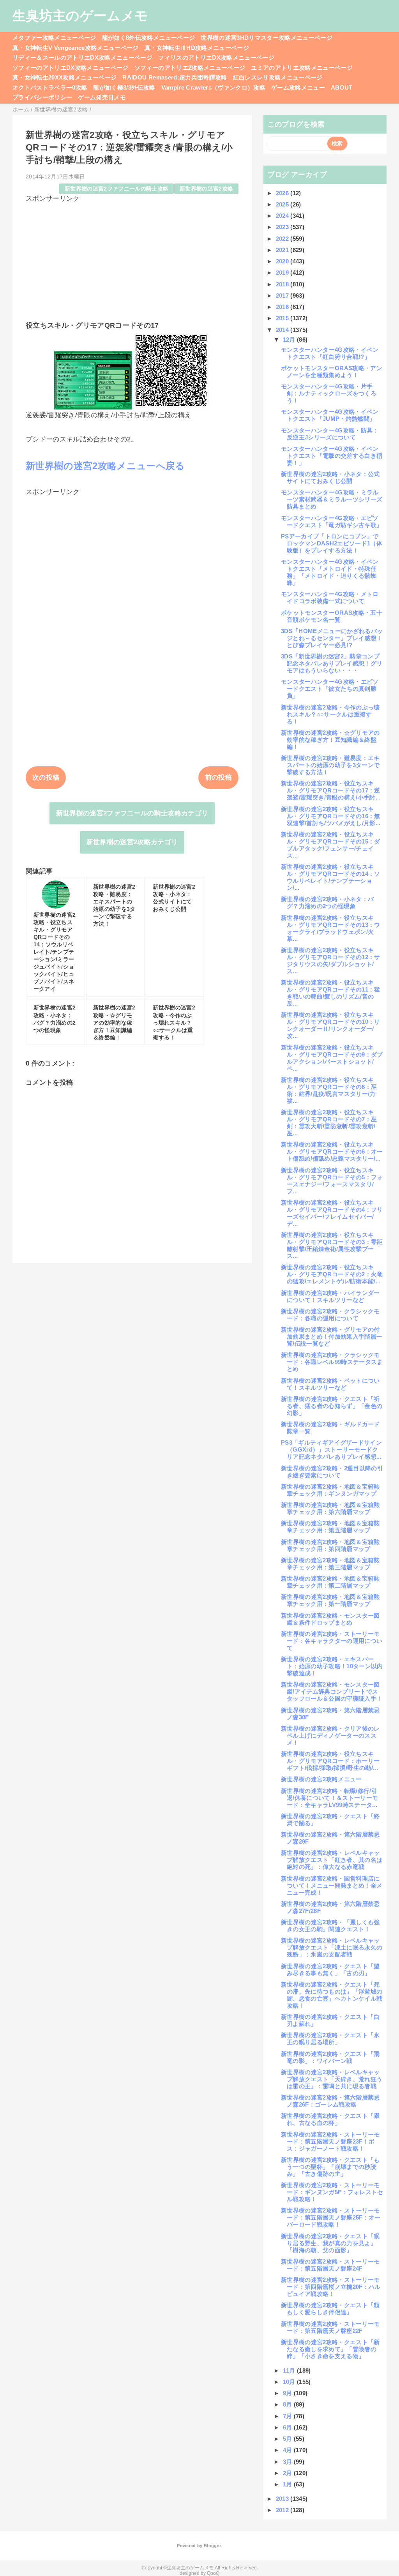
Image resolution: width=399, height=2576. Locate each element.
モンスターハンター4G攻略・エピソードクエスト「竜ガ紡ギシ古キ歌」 (332, 521)
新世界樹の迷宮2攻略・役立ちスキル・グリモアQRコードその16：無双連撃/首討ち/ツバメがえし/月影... (331, 816)
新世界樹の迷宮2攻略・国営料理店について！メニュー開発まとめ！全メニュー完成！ (332, 1885)
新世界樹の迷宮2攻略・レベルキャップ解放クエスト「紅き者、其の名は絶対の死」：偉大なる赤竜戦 (332, 1860)
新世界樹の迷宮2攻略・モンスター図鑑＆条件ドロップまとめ (330, 1619)
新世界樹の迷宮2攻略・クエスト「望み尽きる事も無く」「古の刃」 (330, 1970)
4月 (288, 2450)
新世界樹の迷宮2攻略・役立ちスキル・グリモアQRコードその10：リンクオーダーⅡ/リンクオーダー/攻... (331, 1025)
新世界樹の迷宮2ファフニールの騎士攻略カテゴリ (132, 813)
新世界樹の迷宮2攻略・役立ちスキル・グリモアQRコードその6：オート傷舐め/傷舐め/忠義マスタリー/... (332, 1151)
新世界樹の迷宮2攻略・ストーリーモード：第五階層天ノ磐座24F (330, 2265)
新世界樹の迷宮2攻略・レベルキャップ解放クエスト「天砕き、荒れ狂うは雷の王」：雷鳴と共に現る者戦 (332, 2079)
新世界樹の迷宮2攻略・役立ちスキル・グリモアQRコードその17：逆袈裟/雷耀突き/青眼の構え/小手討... (331, 790)
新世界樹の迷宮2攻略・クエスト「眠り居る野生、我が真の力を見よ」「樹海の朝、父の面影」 (330, 2243)
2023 (283, 227)
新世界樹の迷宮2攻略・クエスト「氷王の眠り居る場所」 (330, 2039)
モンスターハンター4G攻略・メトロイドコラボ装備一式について (330, 597)
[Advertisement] (132, 258)
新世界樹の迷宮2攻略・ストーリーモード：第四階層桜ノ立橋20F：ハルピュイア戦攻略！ (331, 2287)
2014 (283, 330)
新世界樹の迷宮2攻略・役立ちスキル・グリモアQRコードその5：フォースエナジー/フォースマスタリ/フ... (332, 1181)
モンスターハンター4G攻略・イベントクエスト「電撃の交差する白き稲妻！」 (332, 456)
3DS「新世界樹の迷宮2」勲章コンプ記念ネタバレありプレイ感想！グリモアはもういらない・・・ (332, 663)
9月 (288, 2393)
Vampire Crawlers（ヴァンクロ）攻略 (214, 87)
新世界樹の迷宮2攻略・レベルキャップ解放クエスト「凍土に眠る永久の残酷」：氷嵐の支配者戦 (332, 1947)
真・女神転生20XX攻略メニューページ (64, 77)
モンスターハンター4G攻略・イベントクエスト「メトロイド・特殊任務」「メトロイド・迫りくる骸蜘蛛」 (330, 572)
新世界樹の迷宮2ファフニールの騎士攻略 (117, 189)
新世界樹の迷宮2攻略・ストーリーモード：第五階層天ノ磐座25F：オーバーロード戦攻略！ (331, 2217)
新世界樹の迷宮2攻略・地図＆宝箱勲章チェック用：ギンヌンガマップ (330, 1490)
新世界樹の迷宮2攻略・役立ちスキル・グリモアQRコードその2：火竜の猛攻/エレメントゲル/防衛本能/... (332, 1274)
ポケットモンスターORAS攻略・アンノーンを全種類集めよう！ (332, 371)
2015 (283, 318)
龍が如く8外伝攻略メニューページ (148, 38)
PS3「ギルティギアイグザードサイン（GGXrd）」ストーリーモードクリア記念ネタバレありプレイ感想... (331, 1449)
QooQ (213, 2573)
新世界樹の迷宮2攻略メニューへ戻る (105, 466)
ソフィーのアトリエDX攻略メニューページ (71, 68)
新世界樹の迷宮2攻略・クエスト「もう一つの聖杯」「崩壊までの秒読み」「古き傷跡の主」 (330, 2167)
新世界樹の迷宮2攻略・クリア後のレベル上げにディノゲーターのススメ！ (330, 1735)
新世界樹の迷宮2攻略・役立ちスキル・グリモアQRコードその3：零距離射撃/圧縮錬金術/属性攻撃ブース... (332, 1245)
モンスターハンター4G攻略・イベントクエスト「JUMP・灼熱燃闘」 (330, 415)
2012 (283, 2510)
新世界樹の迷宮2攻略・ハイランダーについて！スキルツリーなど (330, 1296)
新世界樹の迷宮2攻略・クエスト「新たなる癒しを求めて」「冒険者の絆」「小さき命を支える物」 (330, 2349)
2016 (283, 307)
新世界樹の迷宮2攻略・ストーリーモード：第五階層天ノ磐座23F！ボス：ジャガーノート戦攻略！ (330, 2141)
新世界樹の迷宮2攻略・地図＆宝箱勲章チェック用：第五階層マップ (330, 1527)
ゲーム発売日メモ (102, 97)
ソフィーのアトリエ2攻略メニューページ (190, 68)
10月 (290, 2382)
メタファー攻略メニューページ (54, 38)
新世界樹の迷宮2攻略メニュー (321, 1779)
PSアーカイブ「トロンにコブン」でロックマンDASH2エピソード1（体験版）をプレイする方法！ (332, 543)
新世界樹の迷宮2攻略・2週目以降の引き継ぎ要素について (332, 1472)
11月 (290, 2370)
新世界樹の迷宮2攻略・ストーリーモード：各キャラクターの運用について (332, 1641)
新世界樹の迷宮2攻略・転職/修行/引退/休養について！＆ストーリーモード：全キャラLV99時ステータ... (329, 1798)
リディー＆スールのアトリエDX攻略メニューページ (82, 57)
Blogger (212, 2546)
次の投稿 (46, 777)
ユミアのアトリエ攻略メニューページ (302, 68)
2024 (283, 216)
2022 (283, 239)
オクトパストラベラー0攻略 (50, 87)
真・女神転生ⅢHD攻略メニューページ (197, 48)
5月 (288, 2439)
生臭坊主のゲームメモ (80, 16)
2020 (283, 261)
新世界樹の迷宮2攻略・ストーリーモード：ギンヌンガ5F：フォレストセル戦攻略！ (332, 2192)
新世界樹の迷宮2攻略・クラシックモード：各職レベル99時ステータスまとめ (332, 1362)
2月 (288, 2473)
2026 (283, 193)
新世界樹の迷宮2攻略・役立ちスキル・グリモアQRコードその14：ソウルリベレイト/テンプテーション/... (331, 877)
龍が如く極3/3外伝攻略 (124, 87)
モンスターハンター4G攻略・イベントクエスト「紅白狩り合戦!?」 (330, 353)
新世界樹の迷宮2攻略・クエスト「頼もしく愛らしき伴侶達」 (330, 2309)
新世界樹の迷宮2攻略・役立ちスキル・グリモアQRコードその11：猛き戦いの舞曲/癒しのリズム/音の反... (331, 993)
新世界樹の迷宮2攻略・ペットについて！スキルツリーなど (330, 1384)
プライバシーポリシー (42, 97)
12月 (290, 340)
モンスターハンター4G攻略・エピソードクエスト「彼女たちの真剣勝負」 (330, 689)
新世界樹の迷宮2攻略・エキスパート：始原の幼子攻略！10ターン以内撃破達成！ (332, 1666)
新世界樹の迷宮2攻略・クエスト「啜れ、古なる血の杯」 (330, 2119)
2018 (283, 284)
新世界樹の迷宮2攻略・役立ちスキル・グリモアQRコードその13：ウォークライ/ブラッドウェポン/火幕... (331, 928)
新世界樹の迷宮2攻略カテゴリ (132, 842)
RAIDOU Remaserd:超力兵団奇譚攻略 (175, 77)
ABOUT (342, 87)
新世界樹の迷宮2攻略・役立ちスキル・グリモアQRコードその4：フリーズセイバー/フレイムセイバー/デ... (332, 1213)
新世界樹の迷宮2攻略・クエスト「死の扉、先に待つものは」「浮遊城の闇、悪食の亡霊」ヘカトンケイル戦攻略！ (332, 1995)
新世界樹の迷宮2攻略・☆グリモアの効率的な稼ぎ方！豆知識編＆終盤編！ (330, 740)
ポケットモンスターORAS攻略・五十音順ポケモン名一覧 (332, 616)
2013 (283, 2499)
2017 (283, 296)
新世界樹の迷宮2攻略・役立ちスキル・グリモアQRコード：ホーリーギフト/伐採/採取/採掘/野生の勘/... (330, 1761)
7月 (288, 2416)
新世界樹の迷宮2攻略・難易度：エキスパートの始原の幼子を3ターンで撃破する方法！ (330, 765)
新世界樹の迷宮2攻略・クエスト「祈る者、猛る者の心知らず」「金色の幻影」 (332, 1406)
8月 (288, 2404)
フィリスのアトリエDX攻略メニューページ (216, 57)
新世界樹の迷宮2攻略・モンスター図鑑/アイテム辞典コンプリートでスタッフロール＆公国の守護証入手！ (332, 1691)
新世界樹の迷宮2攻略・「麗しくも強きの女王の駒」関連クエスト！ (330, 1926)
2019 (283, 273)
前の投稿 (218, 777)
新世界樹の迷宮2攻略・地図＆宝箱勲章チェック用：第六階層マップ (330, 1508)
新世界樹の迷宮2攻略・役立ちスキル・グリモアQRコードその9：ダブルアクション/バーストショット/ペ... (332, 1058)
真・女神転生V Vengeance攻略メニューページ (76, 48)
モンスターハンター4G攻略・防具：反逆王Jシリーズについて (330, 434)
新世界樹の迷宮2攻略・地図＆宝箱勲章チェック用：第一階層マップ (330, 1600)
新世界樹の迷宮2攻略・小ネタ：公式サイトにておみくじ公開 (330, 477)
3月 (288, 2462)
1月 (288, 2484)
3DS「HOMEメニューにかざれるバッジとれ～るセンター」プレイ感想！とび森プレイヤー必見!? (332, 638)
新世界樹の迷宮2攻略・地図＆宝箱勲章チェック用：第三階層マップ (330, 1564)
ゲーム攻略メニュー (298, 87)
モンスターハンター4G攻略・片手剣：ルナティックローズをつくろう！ (329, 393)
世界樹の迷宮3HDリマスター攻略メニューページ (267, 38)
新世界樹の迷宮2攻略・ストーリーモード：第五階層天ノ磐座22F (330, 2327)
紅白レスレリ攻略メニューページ (278, 77)
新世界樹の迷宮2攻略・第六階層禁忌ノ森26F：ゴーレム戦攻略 (330, 2101)
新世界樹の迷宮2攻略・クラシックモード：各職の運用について (330, 1315)
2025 (283, 204)
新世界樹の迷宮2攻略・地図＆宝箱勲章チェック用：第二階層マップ (330, 1582)
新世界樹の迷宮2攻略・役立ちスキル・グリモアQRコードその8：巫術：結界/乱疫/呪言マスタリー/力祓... (329, 1090)
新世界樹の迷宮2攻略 (206, 189)
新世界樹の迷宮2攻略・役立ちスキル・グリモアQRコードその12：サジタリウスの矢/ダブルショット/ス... (331, 961)
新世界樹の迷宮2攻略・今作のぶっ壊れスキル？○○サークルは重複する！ (330, 714)
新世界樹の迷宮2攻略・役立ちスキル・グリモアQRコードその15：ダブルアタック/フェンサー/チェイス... (331, 845)
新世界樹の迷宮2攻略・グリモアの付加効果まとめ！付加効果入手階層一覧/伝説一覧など (332, 1337)
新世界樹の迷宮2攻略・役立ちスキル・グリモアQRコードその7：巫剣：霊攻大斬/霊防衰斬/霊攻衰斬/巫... (329, 1123)
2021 (283, 250)
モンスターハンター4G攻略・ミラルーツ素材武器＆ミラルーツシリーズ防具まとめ (332, 499)
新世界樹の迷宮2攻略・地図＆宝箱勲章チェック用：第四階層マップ (330, 1545)
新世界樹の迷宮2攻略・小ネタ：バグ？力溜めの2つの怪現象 (327, 902)
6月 (288, 2427)
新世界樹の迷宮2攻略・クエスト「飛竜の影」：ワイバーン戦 (330, 2057)
